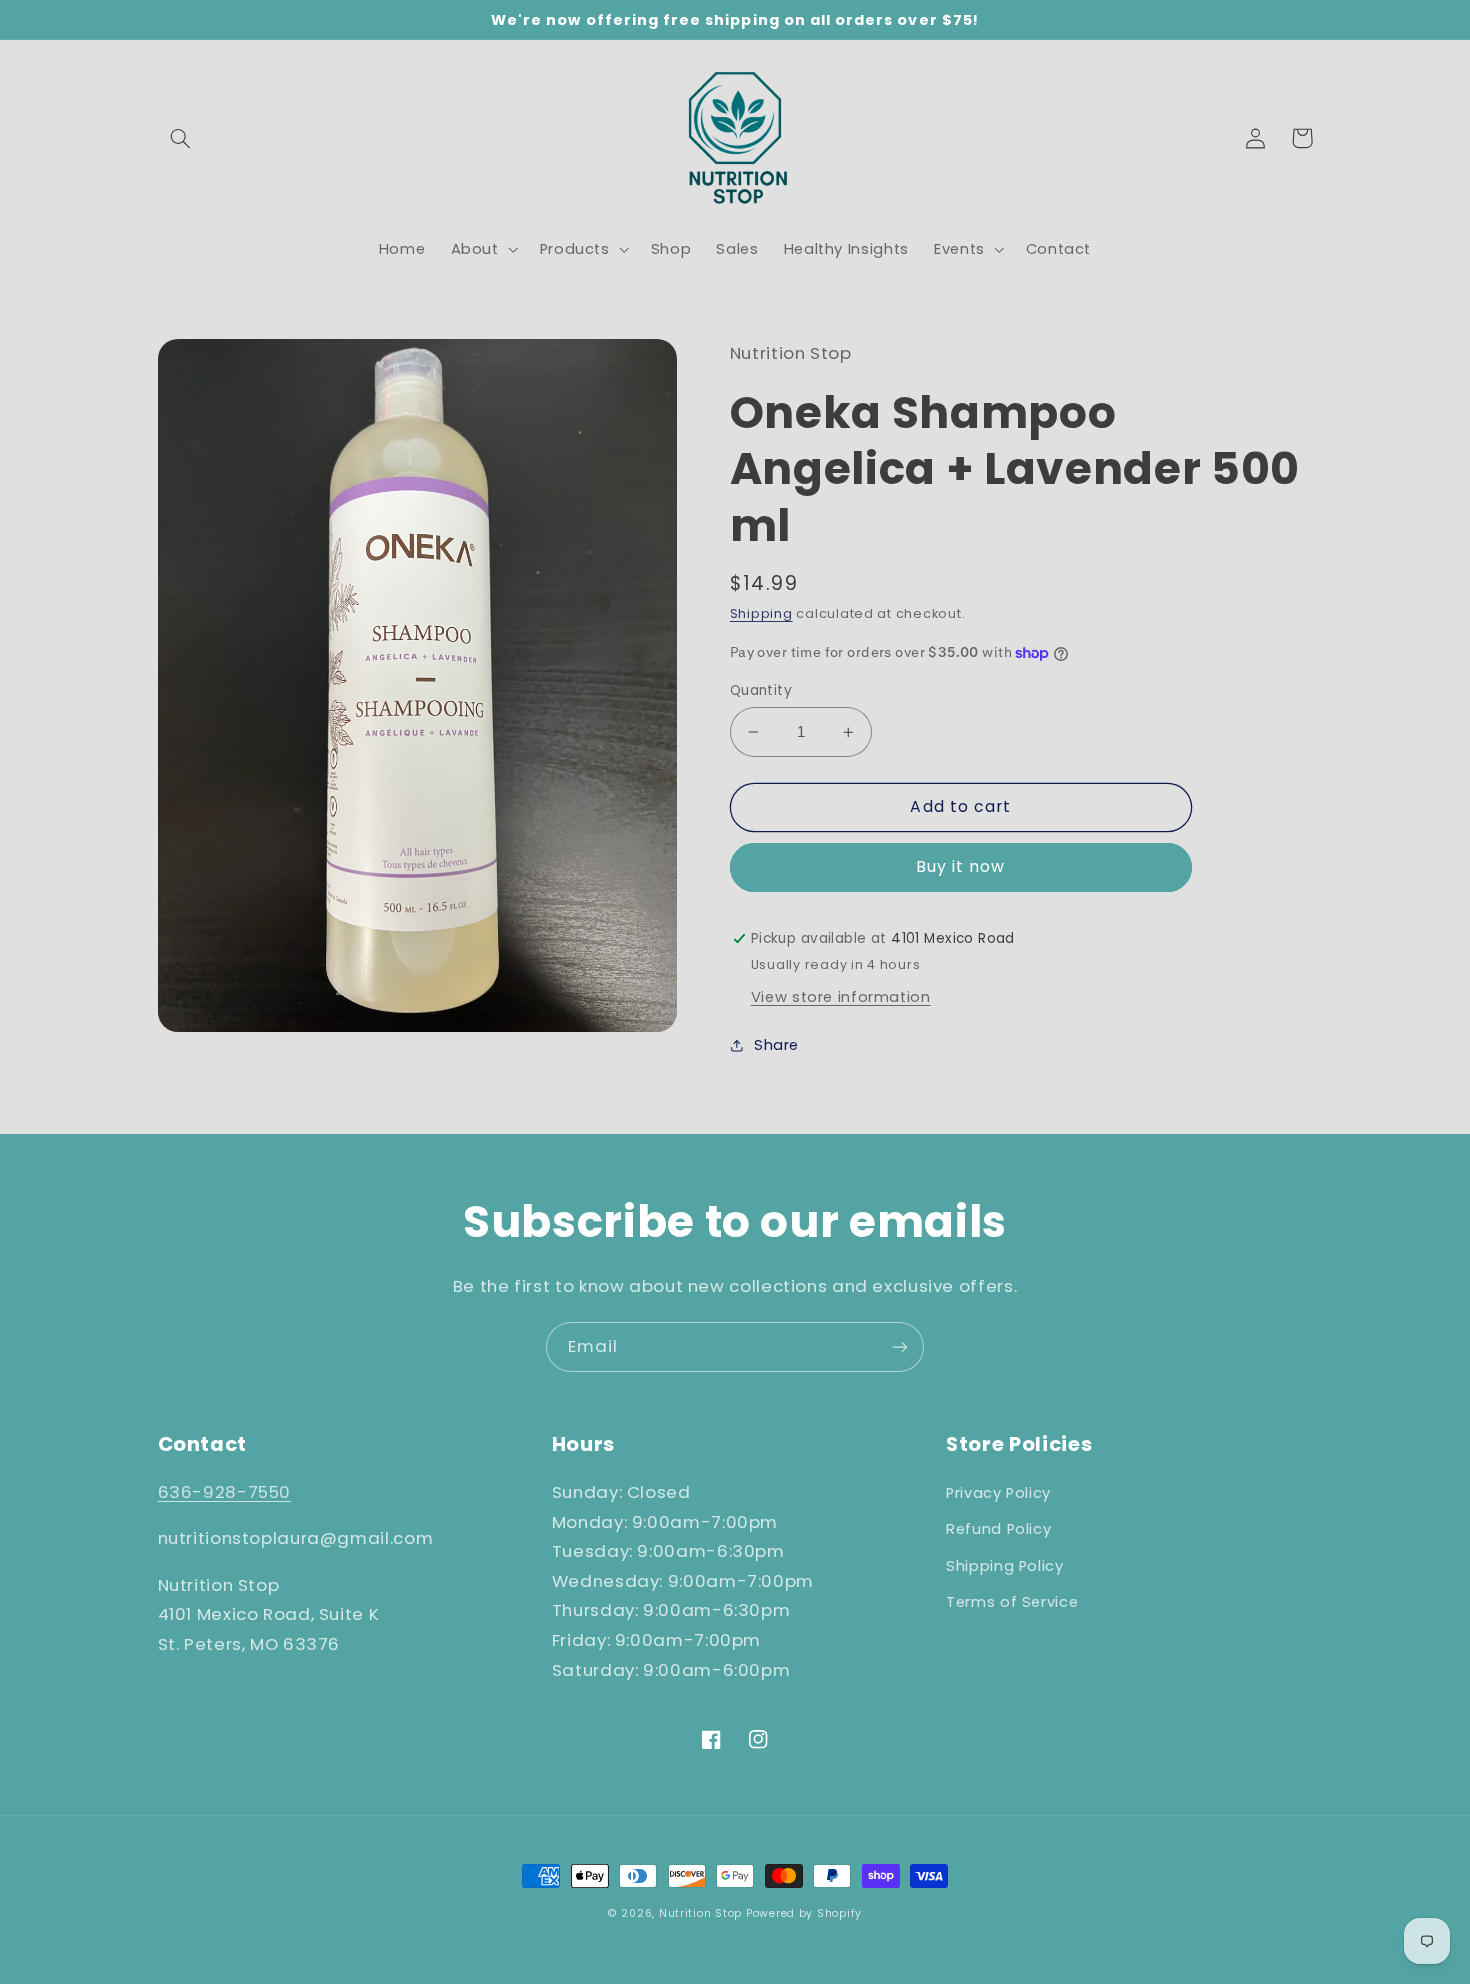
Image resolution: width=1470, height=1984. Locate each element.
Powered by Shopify (804, 1913)
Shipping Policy (1004, 1566)
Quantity (761, 690)
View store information (841, 997)
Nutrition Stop (700, 1913)
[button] (181, 138)
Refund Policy (998, 1529)
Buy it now (961, 866)
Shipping (761, 613)
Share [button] (776, 1045)
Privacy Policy (998, 1493)
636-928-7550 (225, 1492)
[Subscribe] (900, 1346)
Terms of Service (1012, 1602)
